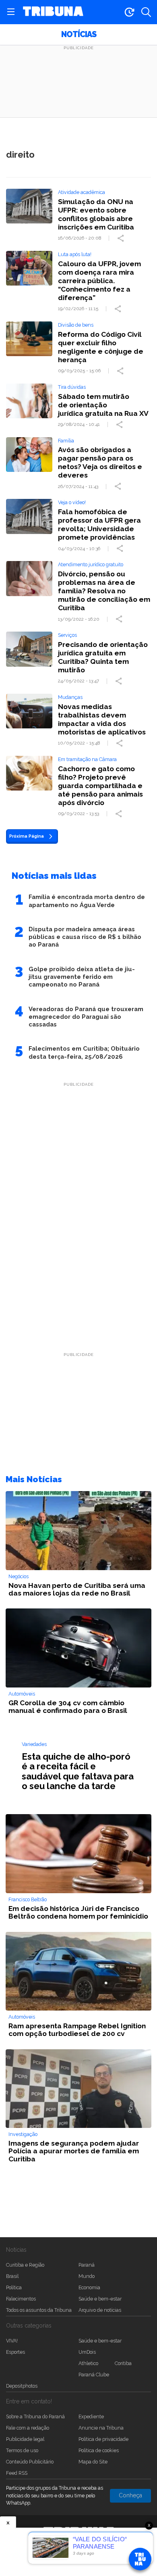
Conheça (130, 2495)
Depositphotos (22, 2386)
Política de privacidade (103, 2439)
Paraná (87, 2265)
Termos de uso (22, 2450)
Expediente (91, 2416)
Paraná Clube (94, 2375)
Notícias (79, 34)
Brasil (12, 2276)
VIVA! (12, 2341)
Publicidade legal (25, 2439)
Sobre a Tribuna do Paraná (35, 2416)
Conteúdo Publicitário (30, 2462)
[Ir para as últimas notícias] (129, 12)
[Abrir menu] (11, 12)
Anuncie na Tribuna (101, 2428)
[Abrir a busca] (146, 12)
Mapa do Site (93, 2462)
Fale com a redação (28, 2428)
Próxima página (27, 836)
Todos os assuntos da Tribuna (39, 2310)
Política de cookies (99, 2450)
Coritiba (123, 2363)
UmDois (87, 2352)
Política (14, 2287)
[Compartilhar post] (122, 238)
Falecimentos (21, 2299)
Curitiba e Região (25, 2265)
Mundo (87, 2276)
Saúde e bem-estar (100, 2299)
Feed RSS (17, 2473)
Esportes (15, 2352)
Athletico (88, 2363)
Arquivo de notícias (100, 2310)
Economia (89, 2287)
